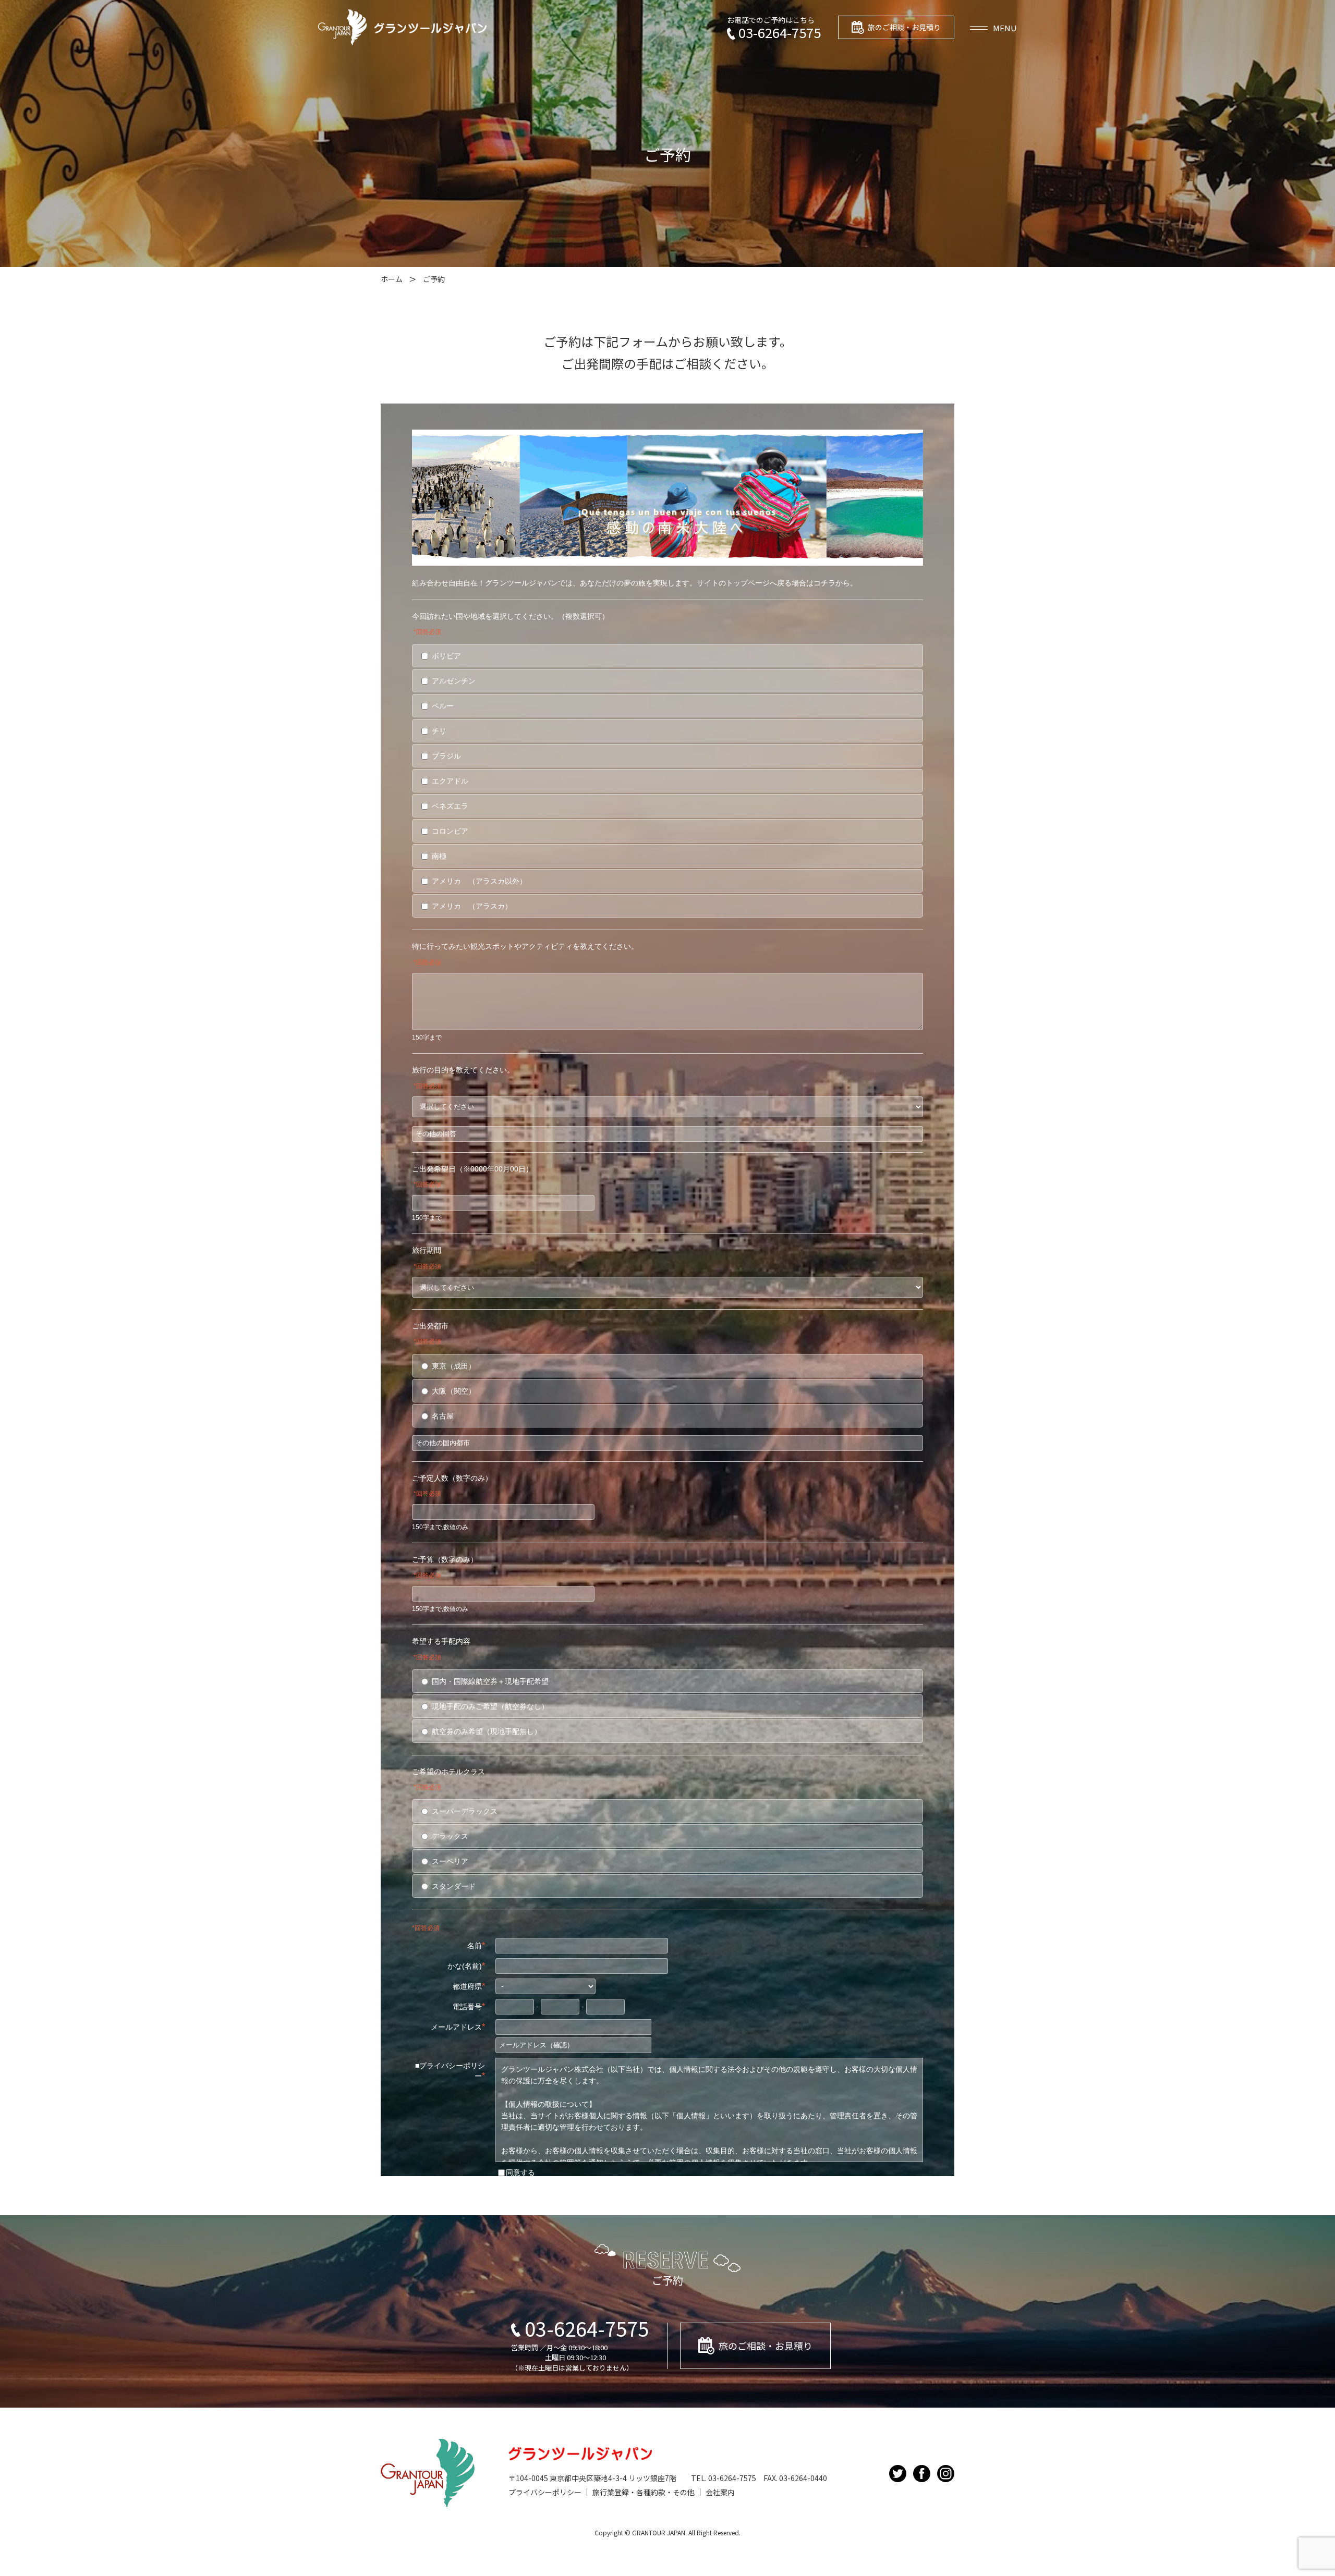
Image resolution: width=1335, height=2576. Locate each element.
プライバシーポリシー (545, 2492)
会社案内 (720, 2492)
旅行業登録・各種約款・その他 (644, 2492)
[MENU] (993, 27)
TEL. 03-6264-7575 (724, 2478)
